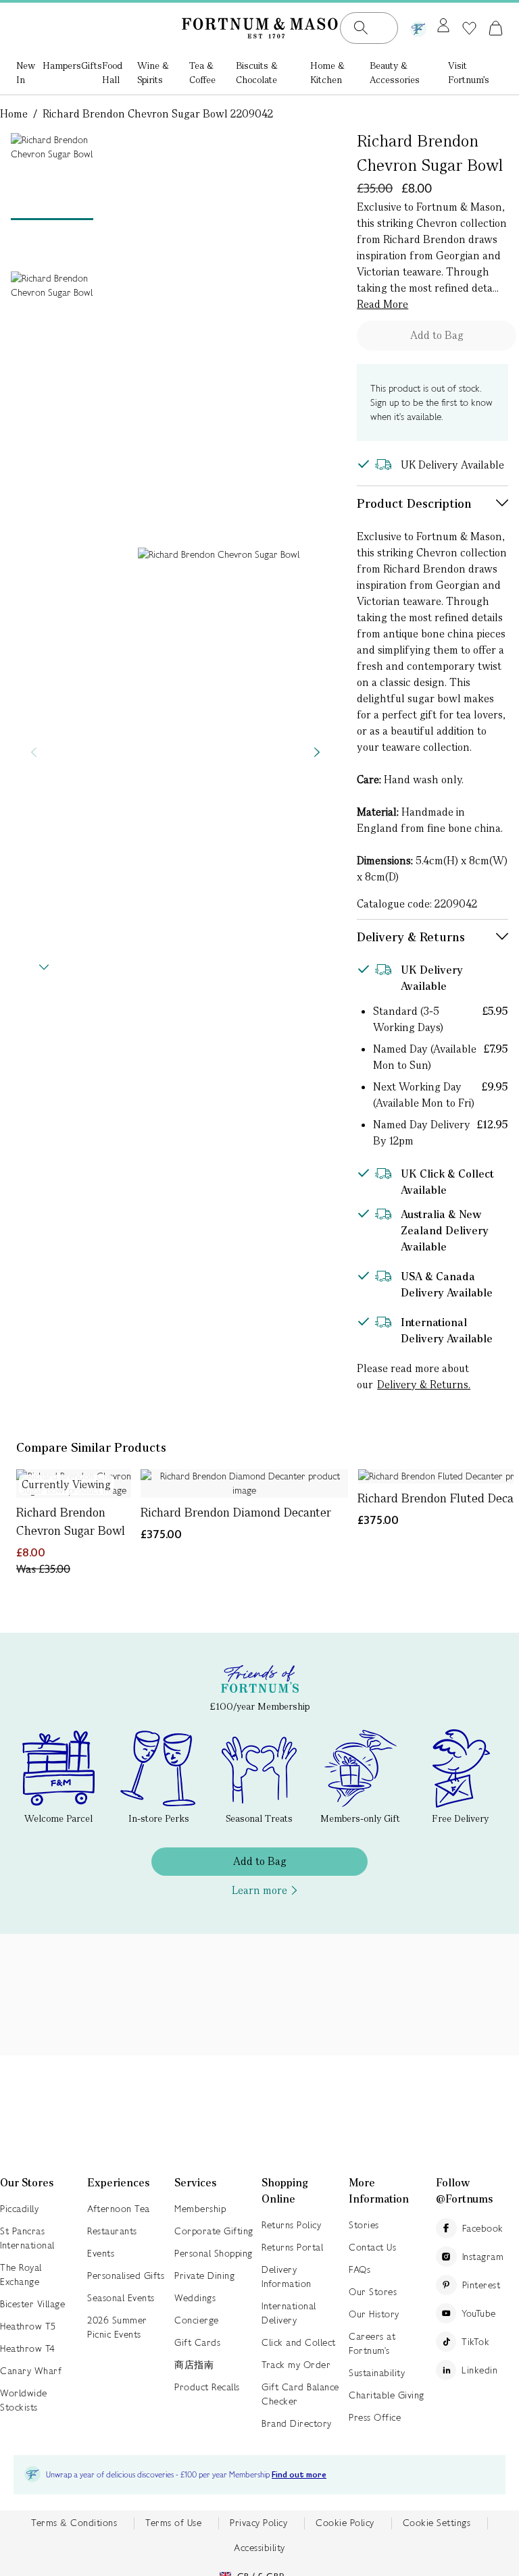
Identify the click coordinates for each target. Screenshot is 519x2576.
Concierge (197, 2320)
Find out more (299, 2475)
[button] (496, 28)
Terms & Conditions (74, 2523)
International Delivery (289, 2313)
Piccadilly (19, 2209)
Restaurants (112, 2231)
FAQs (360, 2269)
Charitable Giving (387, 2395)
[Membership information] (418, 26)
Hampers (62, 65)
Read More (382, 304)
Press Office (375, 2417)
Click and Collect (299, 2342)
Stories (364, 2225)
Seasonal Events (121, 2298)
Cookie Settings (437, 2523)
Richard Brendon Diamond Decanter (236, 1512)
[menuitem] (29, 74)
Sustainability (377, 2373)
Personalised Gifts (126, 2276)
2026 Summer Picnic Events (117, 2327)
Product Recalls (207, 2387)
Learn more (259, 1890)
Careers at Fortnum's (372, 2343)
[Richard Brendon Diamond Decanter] (244, 1483)
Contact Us (372, 2247)
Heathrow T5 (28, 2326)
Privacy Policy (258, 2523)
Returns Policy (291, 2225)
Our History (374, 2314)
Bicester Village (32, 2304)
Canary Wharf (31, 2371)
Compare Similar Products (91, 1447)
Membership (200, 2209)
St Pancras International (27, 2238)
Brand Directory (297, 2423)
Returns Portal (292, 2247)
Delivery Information (287, 2277)
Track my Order (296, 2365)
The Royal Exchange (21, 2275)
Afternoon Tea (119, 2209)
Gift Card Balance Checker (300, 2394)
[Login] (443, 26)
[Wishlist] (469, 28)
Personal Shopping (214, 2253)
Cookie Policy (345, 2523)
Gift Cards (197, 2342)
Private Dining (204, 2276)
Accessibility (259, 2548)
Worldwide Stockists (24, 2400)
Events (101, 2253)
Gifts (92, 65)
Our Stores (373, 2292)
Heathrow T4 (28, 2348)
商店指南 (194, 2365)
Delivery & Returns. (424, 1385)
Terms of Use (173, 2523)
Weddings (195, 2298)
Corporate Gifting (214, 2231)
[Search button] (361, 28)
